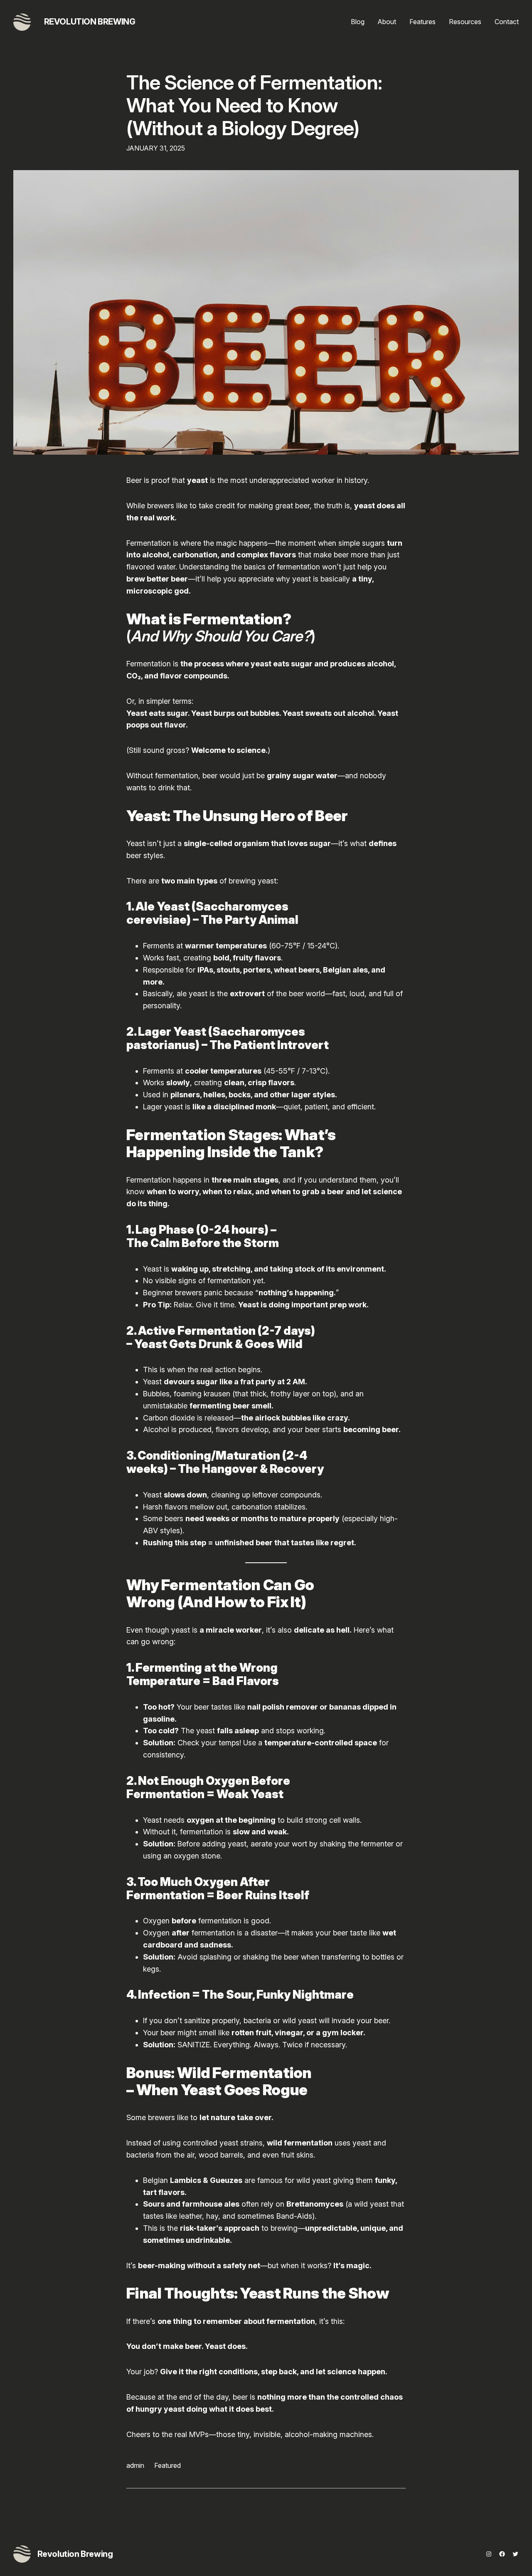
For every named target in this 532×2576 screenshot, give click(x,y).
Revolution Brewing (90, 22)
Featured (167, 2465)
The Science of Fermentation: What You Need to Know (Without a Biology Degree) (254, 105)
